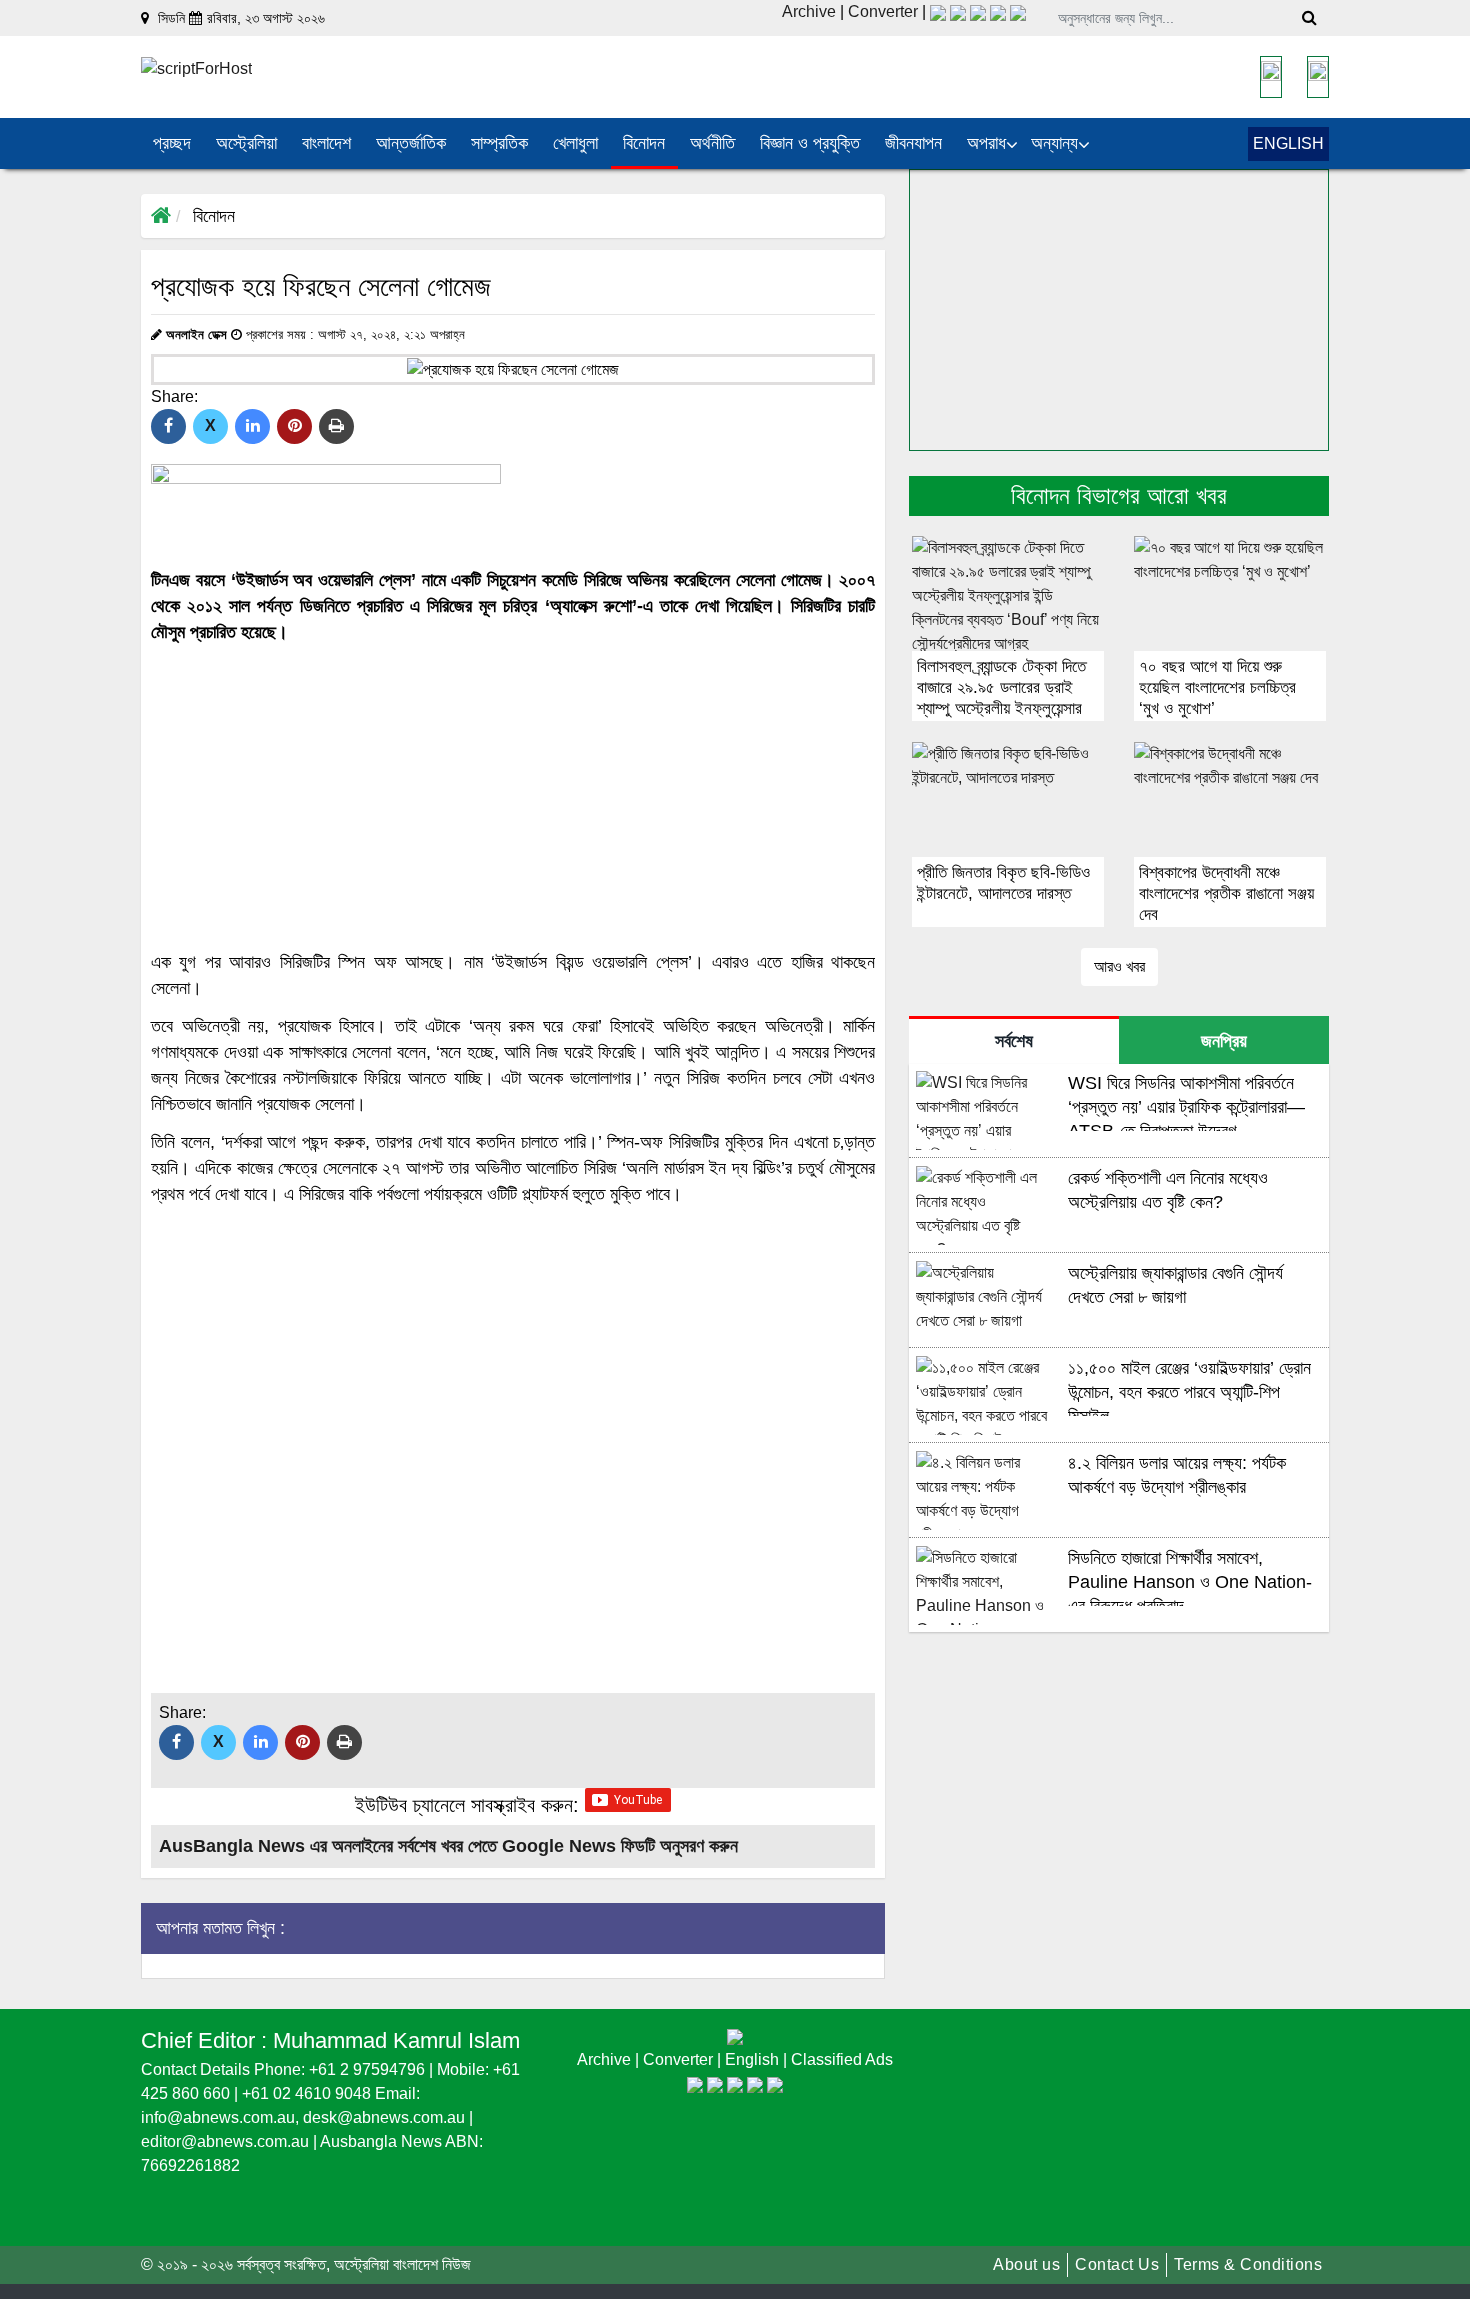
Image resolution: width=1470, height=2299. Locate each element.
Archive (809, 11)
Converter (885, 11)
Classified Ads (842, 2059)
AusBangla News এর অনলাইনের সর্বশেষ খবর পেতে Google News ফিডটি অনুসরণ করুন (448, 1846)
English (754, 2059)
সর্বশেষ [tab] (1014, 1041)
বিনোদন (214, 216)
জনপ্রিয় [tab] (1224, 1041)
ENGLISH (1288, 143)
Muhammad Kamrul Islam (396, 2040)
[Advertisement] (513, 797)
